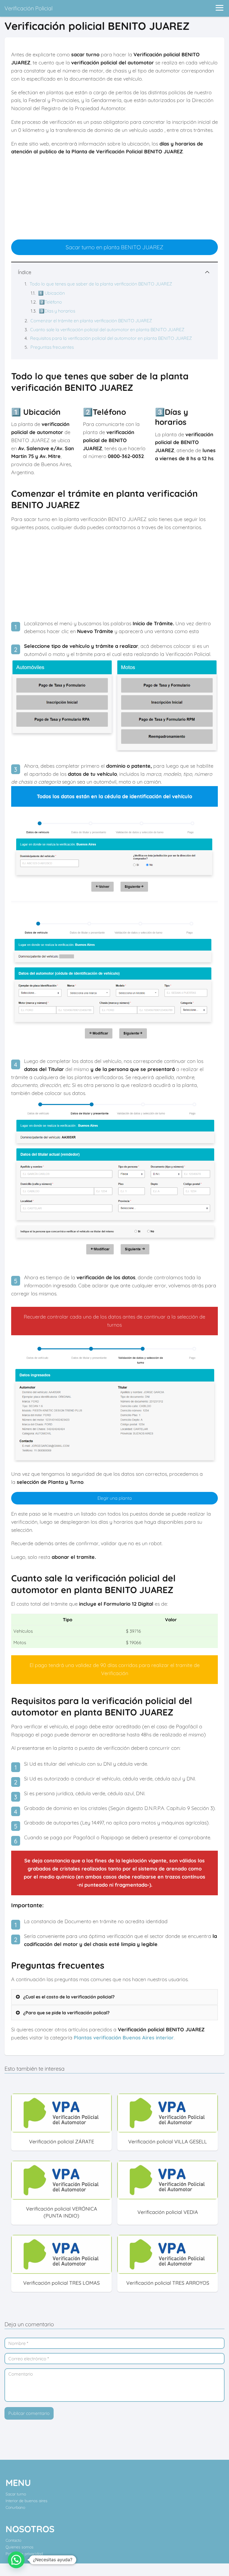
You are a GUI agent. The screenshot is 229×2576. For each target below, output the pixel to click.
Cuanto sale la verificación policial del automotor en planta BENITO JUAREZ (107, 329)
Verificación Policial (28, 8)
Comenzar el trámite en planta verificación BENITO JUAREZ (91, 321)
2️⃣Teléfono (51, 302)
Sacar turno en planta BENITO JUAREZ (115, 247)
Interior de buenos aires (27, 2501)
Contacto (13, 2540)
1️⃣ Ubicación (51, 293)
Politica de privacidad (24, 2554)
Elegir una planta (115, 1498)
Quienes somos (20, 2547)
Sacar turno (16, 2494)
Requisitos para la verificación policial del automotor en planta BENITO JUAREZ (111, 338)
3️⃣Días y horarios (57, 311)
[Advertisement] (115, 200)
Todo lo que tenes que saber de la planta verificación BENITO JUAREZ (101, 284)
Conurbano (15, 2507)
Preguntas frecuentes (52, 347)
